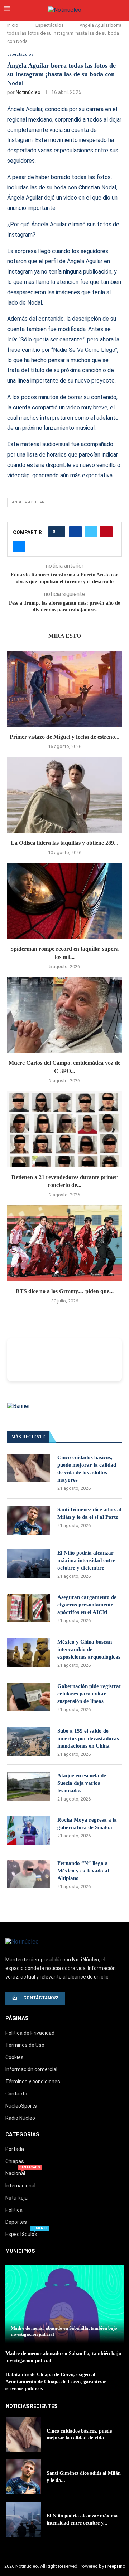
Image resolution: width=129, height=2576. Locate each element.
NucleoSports (21, 2106)
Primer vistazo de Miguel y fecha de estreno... (64, 737)
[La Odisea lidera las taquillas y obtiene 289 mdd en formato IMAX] (64, 795)
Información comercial (31, 2069)
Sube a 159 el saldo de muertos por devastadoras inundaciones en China (88, 1738)
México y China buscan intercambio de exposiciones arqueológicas (89, 1649)
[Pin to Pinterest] (106, 532)
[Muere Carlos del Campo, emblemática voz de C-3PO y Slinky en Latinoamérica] (64, 1015)
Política (14, 2210)
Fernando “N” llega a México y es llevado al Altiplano (83, 1871)
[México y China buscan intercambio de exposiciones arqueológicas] (29, 1653)
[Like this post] (59, 532)
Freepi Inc (115, 2566)
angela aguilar (28, 502)
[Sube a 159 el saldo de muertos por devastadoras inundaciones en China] (29, 1742)
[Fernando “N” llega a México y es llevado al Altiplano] (29, 1874)
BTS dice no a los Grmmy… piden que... (65, 1291)
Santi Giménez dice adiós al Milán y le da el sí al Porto (89, 1513)
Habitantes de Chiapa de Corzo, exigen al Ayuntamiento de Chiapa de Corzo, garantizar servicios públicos (56, 2382)
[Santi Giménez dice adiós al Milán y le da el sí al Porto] (29, 1520)
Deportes (16, 2222)
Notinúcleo (28, 92)
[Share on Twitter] (91, 532)
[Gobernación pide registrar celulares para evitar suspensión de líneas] (29, 1697)
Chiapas (15, 2161)
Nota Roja (16, 2198)
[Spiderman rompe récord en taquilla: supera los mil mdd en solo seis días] (64, 901)
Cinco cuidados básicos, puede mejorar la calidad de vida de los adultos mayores (87, 1469)
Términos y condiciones (33, 2082)
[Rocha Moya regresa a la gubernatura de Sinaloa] (29, 1831)
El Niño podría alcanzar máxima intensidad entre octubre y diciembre (86, 1560)
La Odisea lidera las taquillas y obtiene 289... (64, 843)
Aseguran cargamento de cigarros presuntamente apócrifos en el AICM (87, 1605)
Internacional (20, 2186)
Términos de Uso (25, 2045)
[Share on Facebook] (75, 532)
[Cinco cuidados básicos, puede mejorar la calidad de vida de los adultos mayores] (29, 1468)
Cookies (15, 2057)
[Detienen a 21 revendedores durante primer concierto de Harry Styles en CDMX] (64, 1129)
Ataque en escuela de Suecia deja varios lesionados (82, 1783)
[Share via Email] (19, 547)
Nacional (15, 2173)
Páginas (17, 2018)
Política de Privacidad (30, 2033)
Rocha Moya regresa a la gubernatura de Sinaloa (87, 1824)
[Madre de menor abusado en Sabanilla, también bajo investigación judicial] (64, 2304)
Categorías (22, 2135)
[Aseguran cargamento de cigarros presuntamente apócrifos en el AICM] (29, 1608)
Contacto (16, 2094)
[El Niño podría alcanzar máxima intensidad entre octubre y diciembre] (29, 1563)
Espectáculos (50, 25)
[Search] (122, 10)
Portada (15, 2149)
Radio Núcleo (20, 2118)
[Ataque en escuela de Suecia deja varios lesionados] (29, 1786)
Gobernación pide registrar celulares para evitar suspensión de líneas (89, 1694)
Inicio (13, 25)
